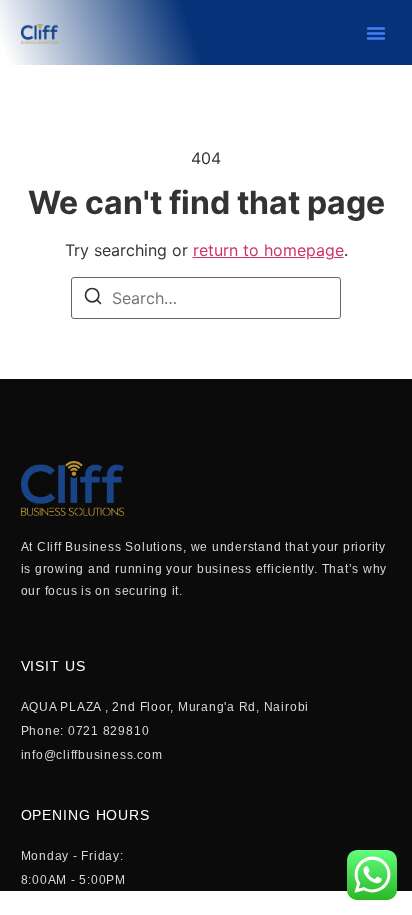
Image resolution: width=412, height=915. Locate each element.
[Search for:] (206, 298)
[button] (376, 33)
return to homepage (268, 250)
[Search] (93, 299)
